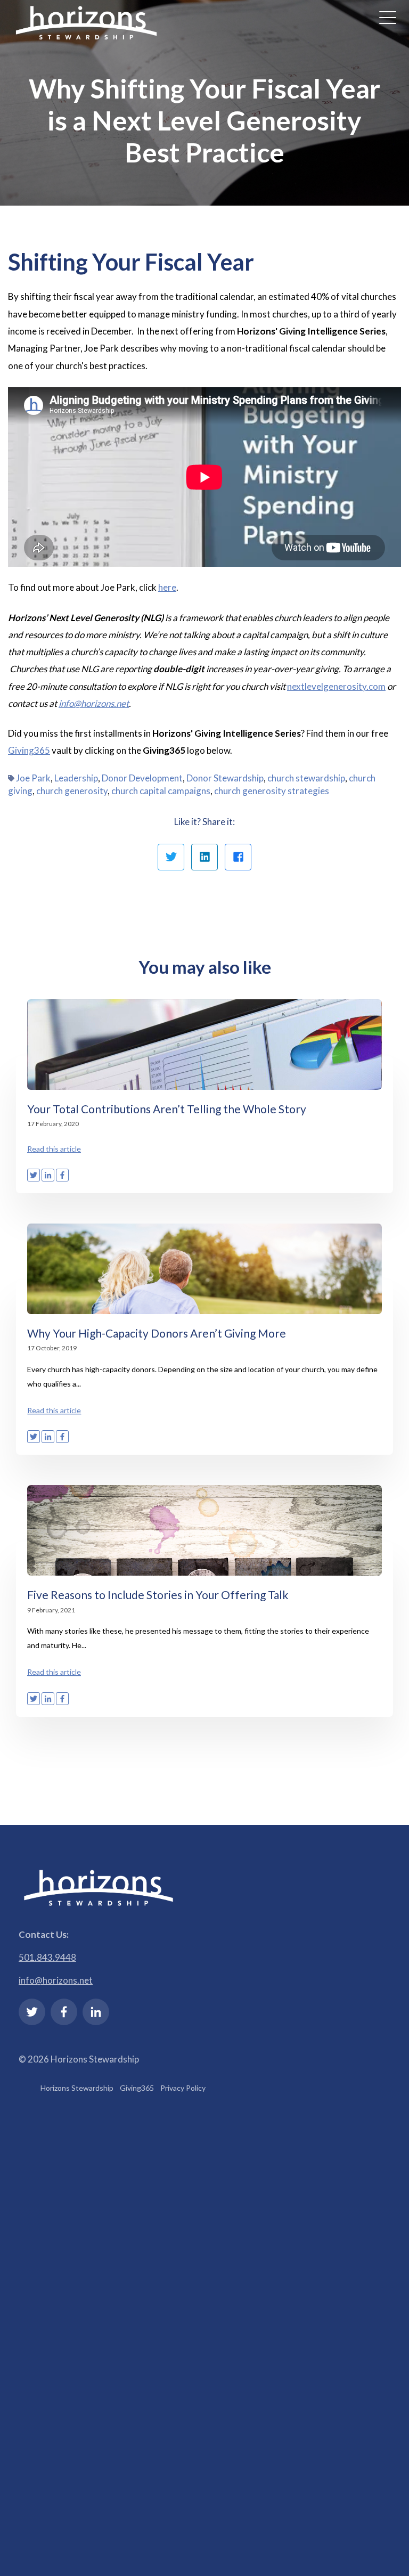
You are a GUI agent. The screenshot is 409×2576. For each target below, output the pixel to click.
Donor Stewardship (225, 778)
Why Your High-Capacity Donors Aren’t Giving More (157, 1333)
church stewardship (306, 778)
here (167, 587)
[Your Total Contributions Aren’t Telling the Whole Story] (204, 1045)
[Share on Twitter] (171, 857)
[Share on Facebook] (238, 857)
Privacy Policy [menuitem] (183, 2088)
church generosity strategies (272, 791)
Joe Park (33, 778)
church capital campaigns (161, 791)
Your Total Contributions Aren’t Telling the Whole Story (167, 1109)
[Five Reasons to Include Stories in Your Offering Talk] (204, 1530)
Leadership (76, 778)
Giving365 (29, 750)
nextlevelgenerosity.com (336, 686)
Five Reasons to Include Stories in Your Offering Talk (158, 1595)
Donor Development (142, 778)
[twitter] (32, 2012)
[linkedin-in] (96, 2012)
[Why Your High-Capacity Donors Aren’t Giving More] (204, 1269)
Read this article (54, 1149)
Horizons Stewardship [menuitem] (77, 2088)
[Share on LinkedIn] (204, 857)
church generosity (72, 791)
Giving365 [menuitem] (137, 2088)
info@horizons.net (56, 1980)
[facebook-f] (64, 2012)
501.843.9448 (47, 1957)
